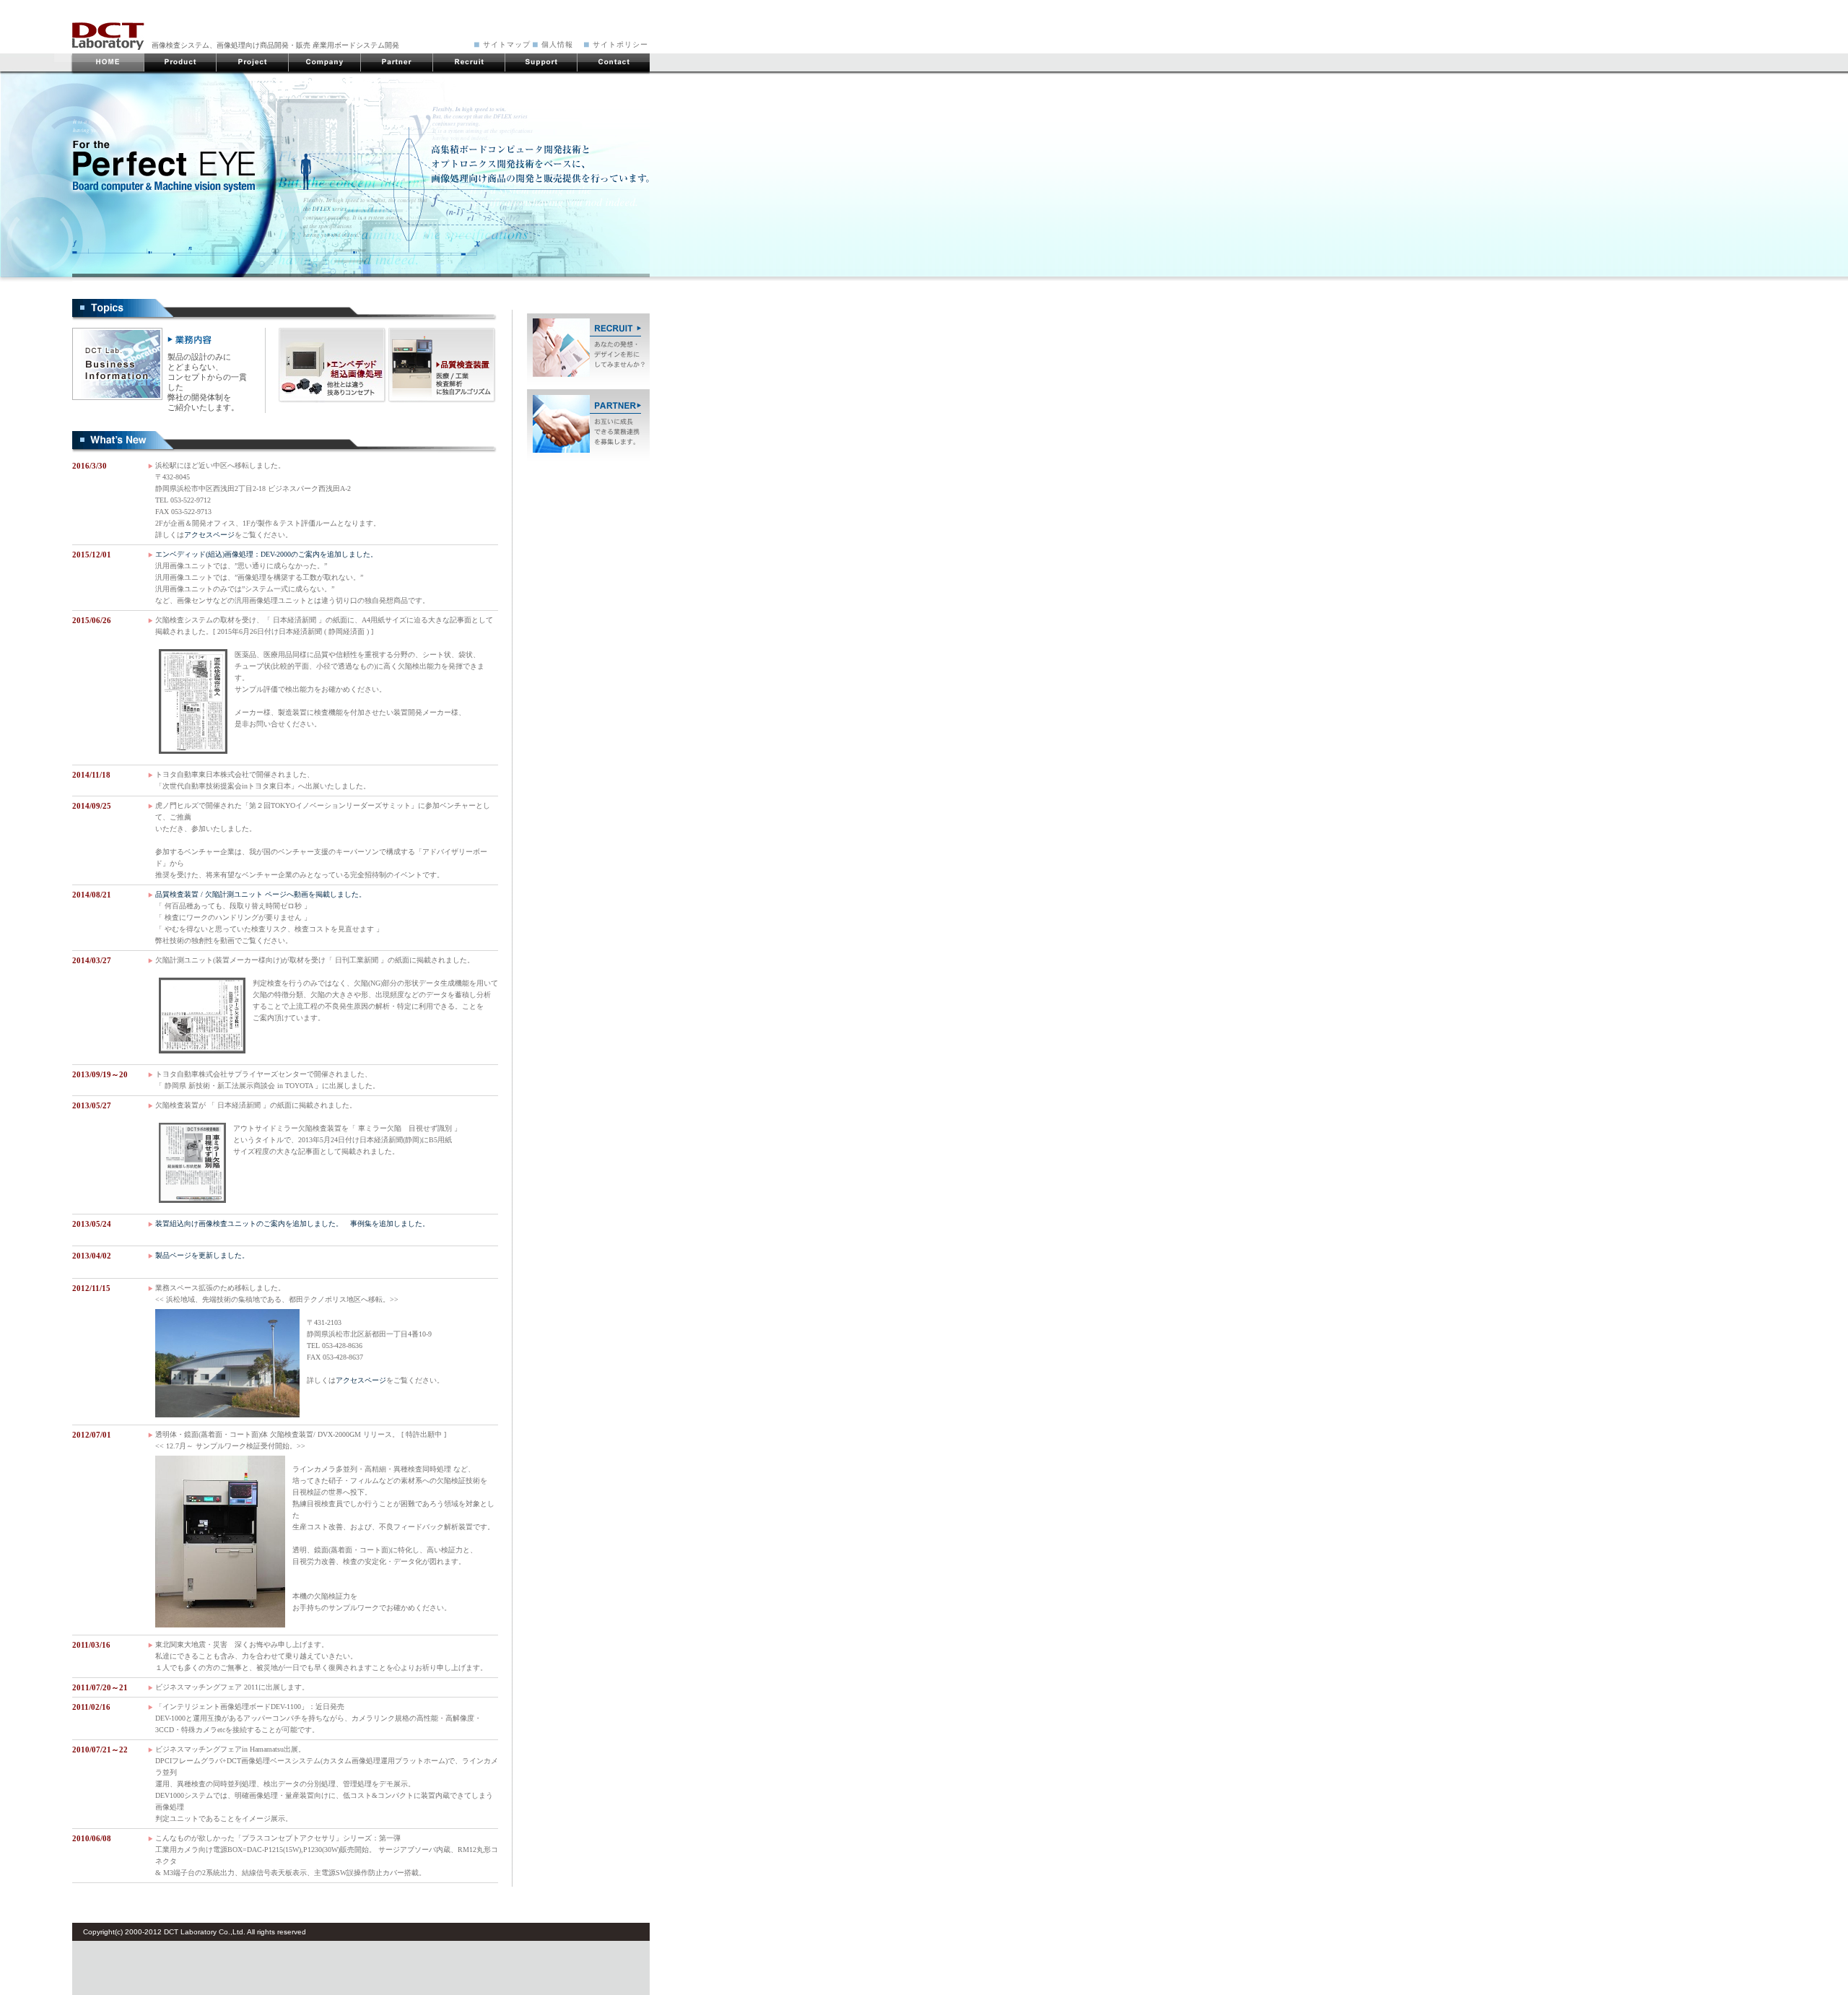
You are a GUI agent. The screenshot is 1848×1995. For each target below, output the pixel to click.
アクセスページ (209, 535)
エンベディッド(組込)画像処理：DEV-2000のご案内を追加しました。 (266, 554)
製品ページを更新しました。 (202, 1255)
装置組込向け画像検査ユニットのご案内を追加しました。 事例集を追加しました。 (292, 1223)
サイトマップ (507, 44)
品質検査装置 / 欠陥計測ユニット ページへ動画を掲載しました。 (261, 894)
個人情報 (557, 44)
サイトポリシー (620, 44)
